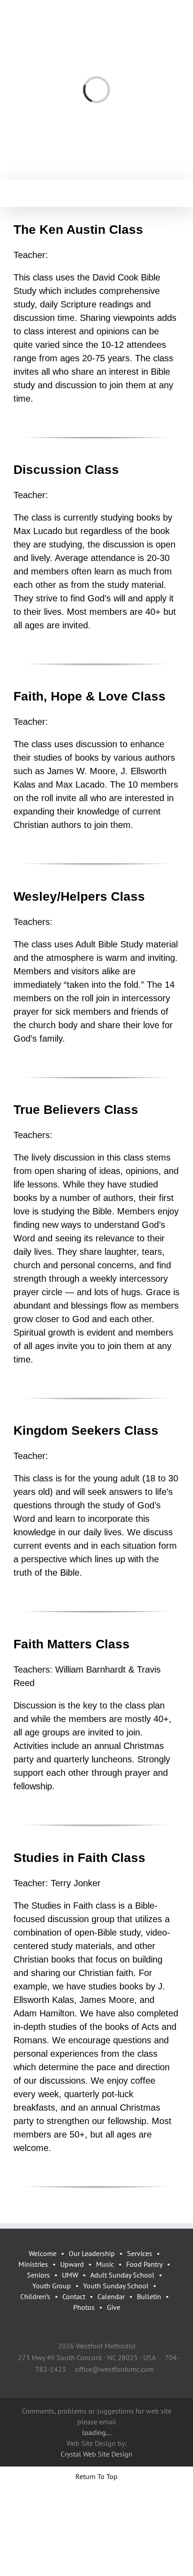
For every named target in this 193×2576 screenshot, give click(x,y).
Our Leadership (92, 2253)
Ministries (33, 2264)
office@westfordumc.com (114, 2369)
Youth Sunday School (116, 2286)
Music (105, 2264)
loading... (96, 2432)
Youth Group (52, 2286)
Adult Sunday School (122, 2275)
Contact (74, 2296)
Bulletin (149, 2296)
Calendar (111, 2296)
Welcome (43, 2253)
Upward (72, 2264)
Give (114, 2307)
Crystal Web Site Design (96, 2454)
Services (140, 2253)
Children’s (35, 2296)
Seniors (38, 2275)
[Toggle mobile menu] (176, 193)
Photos (84, 2307)
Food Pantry (144, 2264)
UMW (70, 2275)
